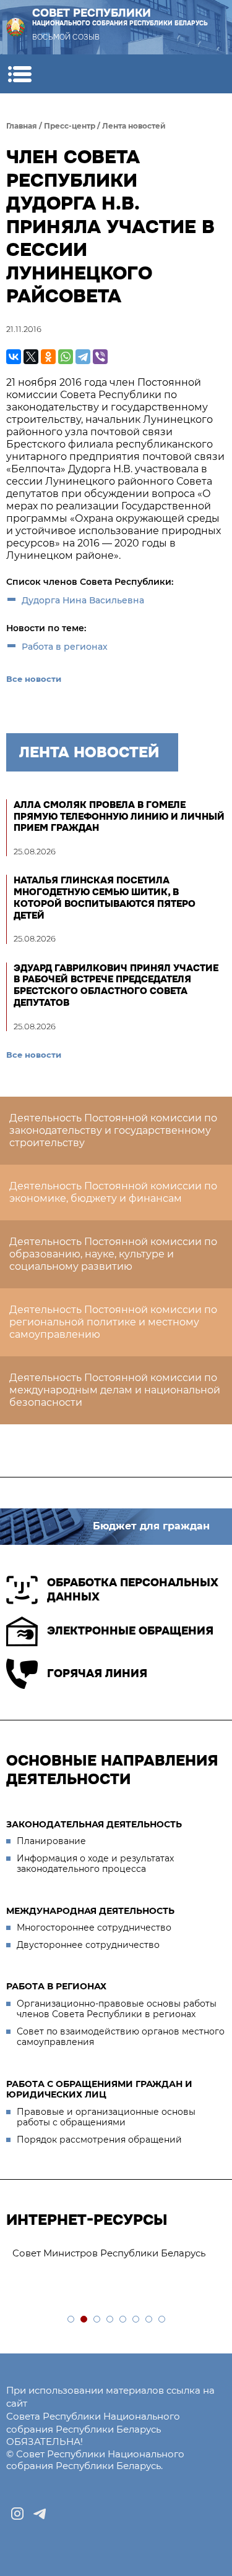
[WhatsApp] (66, 357)
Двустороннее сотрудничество (88, 1945)
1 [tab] (71, 2320)
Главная (22, 126)
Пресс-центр (70, 126)
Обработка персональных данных (133, 1590)
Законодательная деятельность (94, 1824)
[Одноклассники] (48, 357)
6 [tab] (136, 2320)
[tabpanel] (116, 2254)
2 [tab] (84, 2320)
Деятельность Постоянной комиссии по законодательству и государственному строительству (113, 1130)
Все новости (34, 679)
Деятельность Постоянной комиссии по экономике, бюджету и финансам (113, 1192)
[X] (31, 357)
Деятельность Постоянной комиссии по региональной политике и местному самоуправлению (113, 1322)
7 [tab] (149, 2320)
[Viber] (100, 357)
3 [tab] (97, 2320)
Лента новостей (134, 126)
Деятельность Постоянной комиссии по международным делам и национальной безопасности (115, 1390)
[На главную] (15, 27)
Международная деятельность (90, 1911)
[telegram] (40, 2514)
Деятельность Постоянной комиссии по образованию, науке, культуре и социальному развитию (113, 1254)
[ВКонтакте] (14, 357)
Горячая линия (97, 1673)
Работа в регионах (65, 647)
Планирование (51, 1841)
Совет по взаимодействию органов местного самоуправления (121, 2037)
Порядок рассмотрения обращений (99, 2140)
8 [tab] (162, 2320)
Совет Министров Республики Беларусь (109, 2253)
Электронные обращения (130, 1631)
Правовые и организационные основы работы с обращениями (106, 2117)
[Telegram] (83, 357)
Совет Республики (120, 17)
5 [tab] (123, 2320)
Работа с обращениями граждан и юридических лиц (99, 2089)
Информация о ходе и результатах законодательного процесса (95, 1864)
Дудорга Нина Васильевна (83, 600)
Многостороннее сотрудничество (94, 1928)
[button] (19, 74)
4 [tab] (110, 2320)
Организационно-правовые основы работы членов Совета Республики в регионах (117, 2009)
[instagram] (17, 2514)
